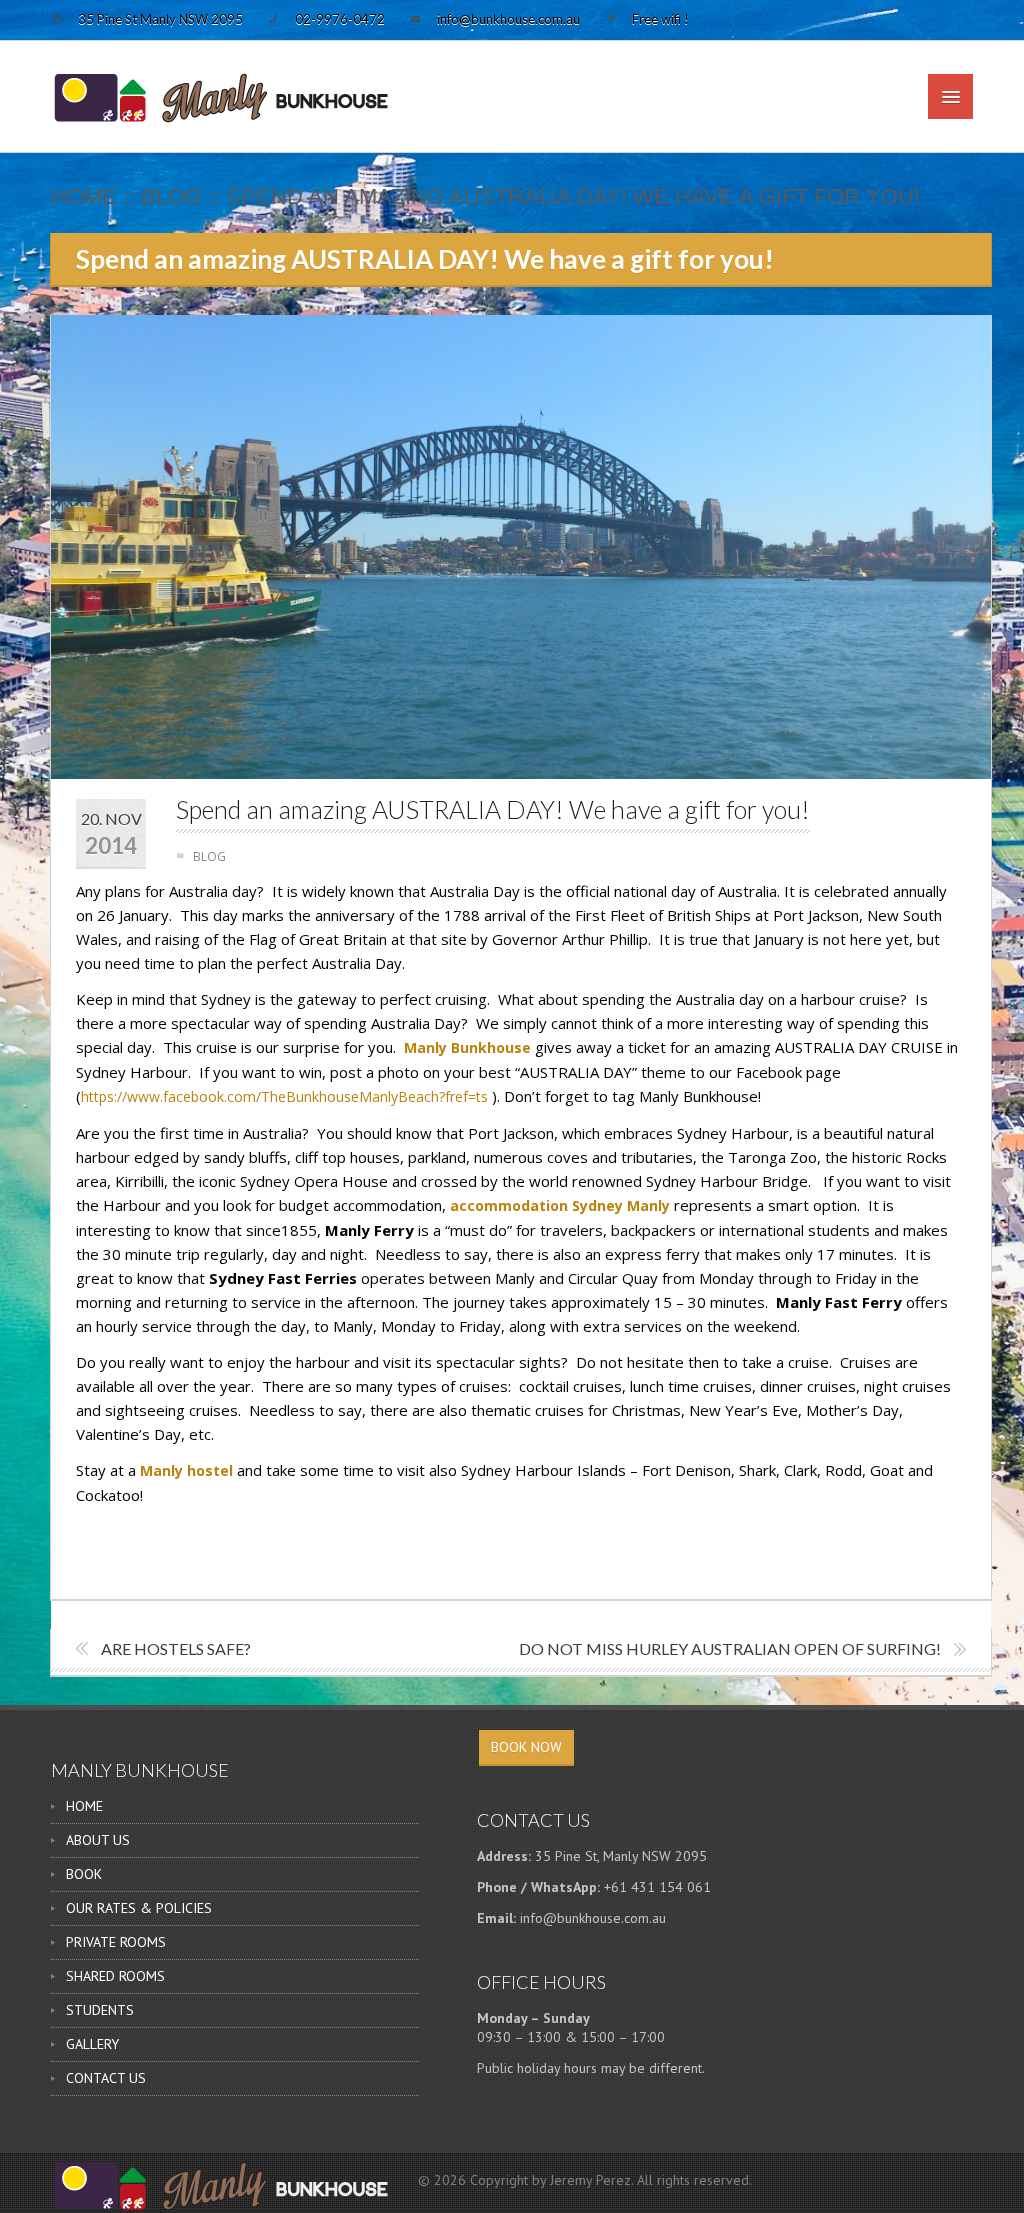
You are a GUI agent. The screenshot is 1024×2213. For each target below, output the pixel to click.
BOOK (84, 1874)
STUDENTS (100, 2010)
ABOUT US (98, 1840)
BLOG (171, 196)
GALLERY (92, 2044)
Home (84, 196)
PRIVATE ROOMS (116, 1942)
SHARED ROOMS (115, 1976)
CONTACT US (106, 2078)
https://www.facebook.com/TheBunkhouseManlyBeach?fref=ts (284, 1096)
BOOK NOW (526, 1747)
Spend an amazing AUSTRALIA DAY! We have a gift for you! (493, 809)
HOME (84, 1806)
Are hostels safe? (176, 1648)
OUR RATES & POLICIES (139, 1908)
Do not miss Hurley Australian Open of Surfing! (730, 1648)
